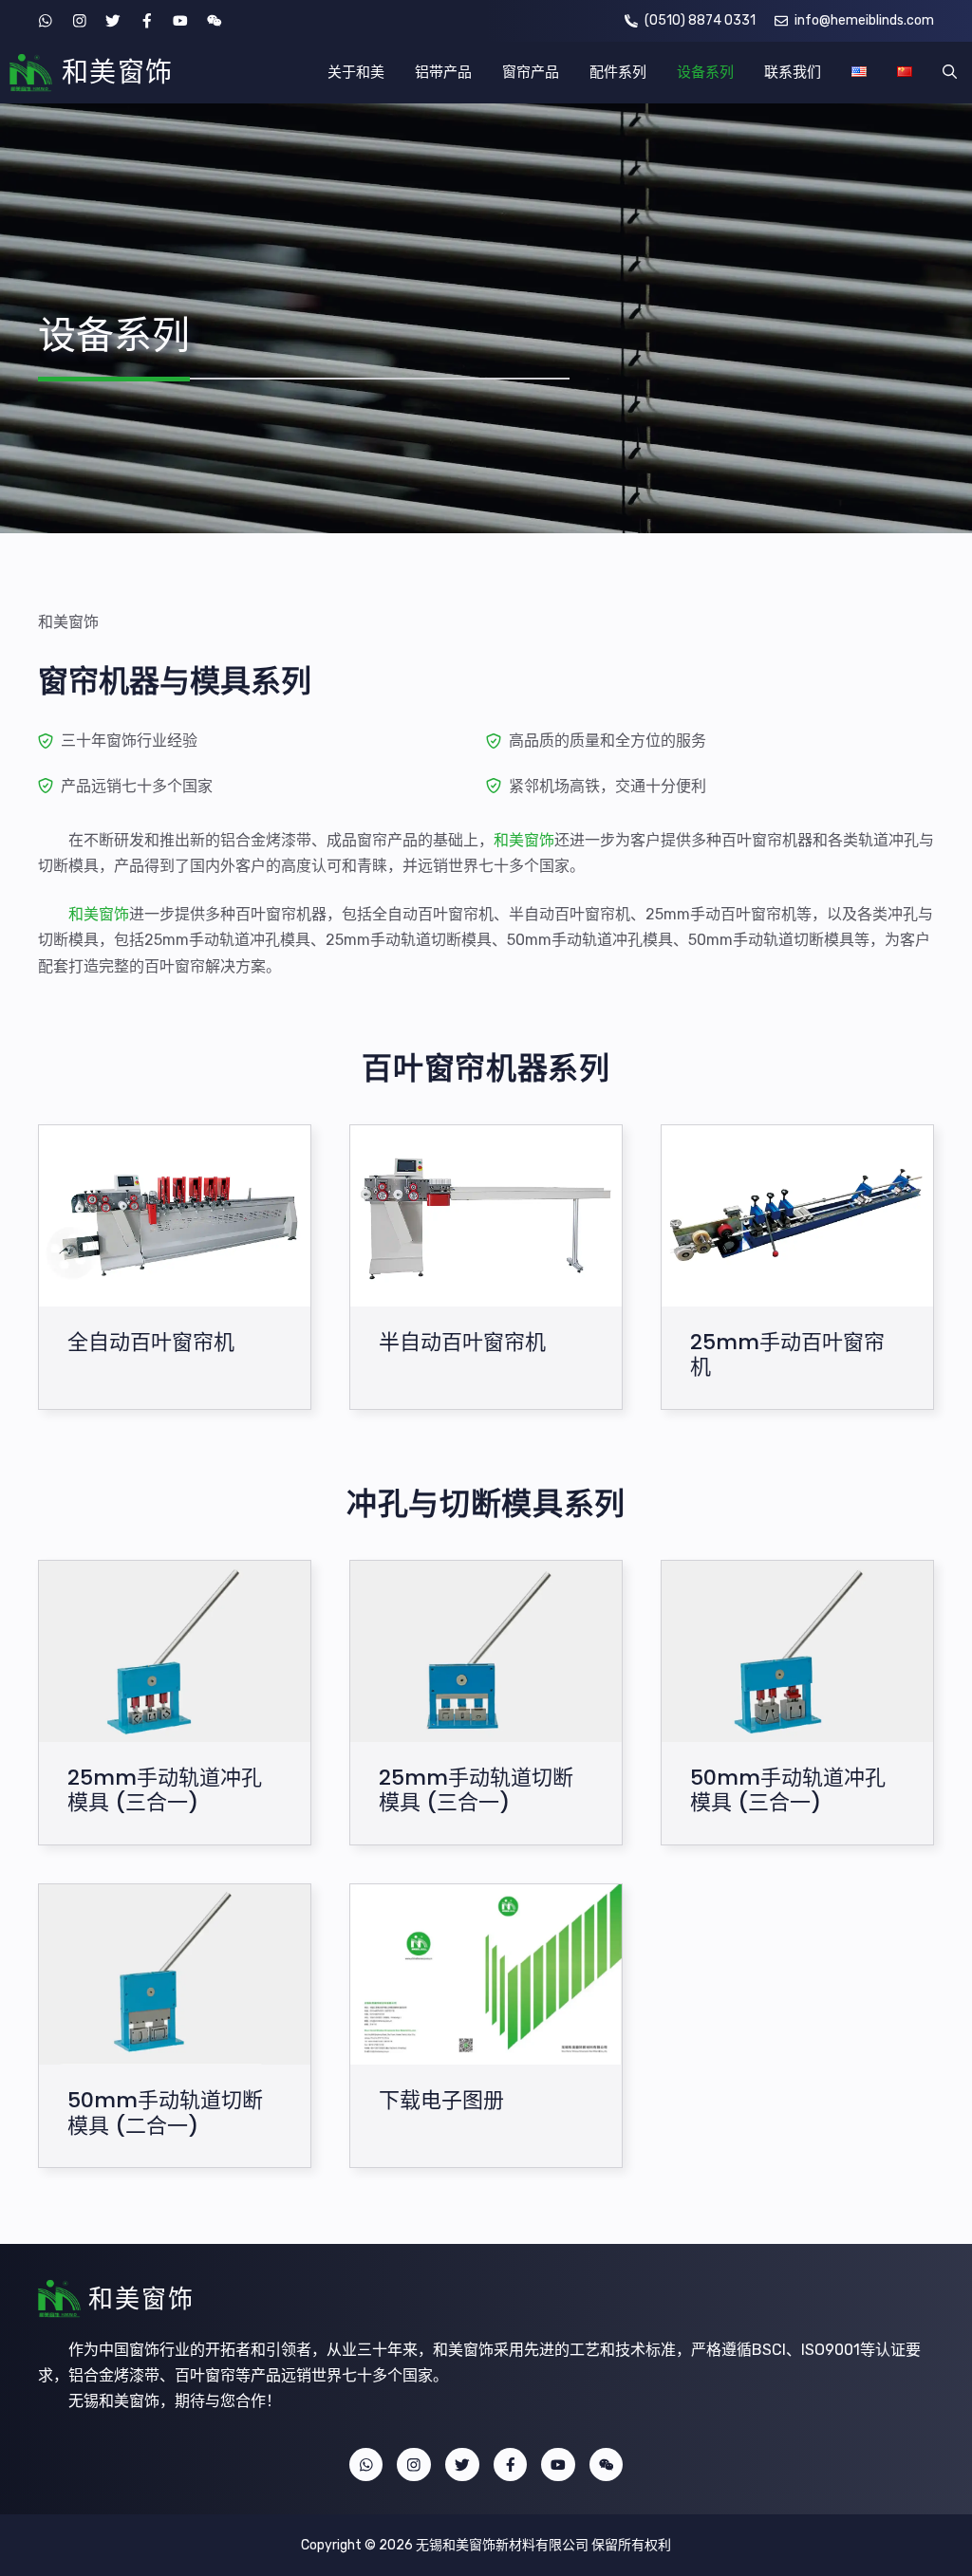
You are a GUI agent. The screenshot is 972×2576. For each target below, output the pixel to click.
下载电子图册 (441, 2101)
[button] (950, 73)
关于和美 (356, 72)
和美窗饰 (118, 73)
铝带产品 (443, 72)
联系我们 (793, 72)
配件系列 (618, 72)
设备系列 (705, 72)
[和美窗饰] (31, 73)
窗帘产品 (531, 72)
